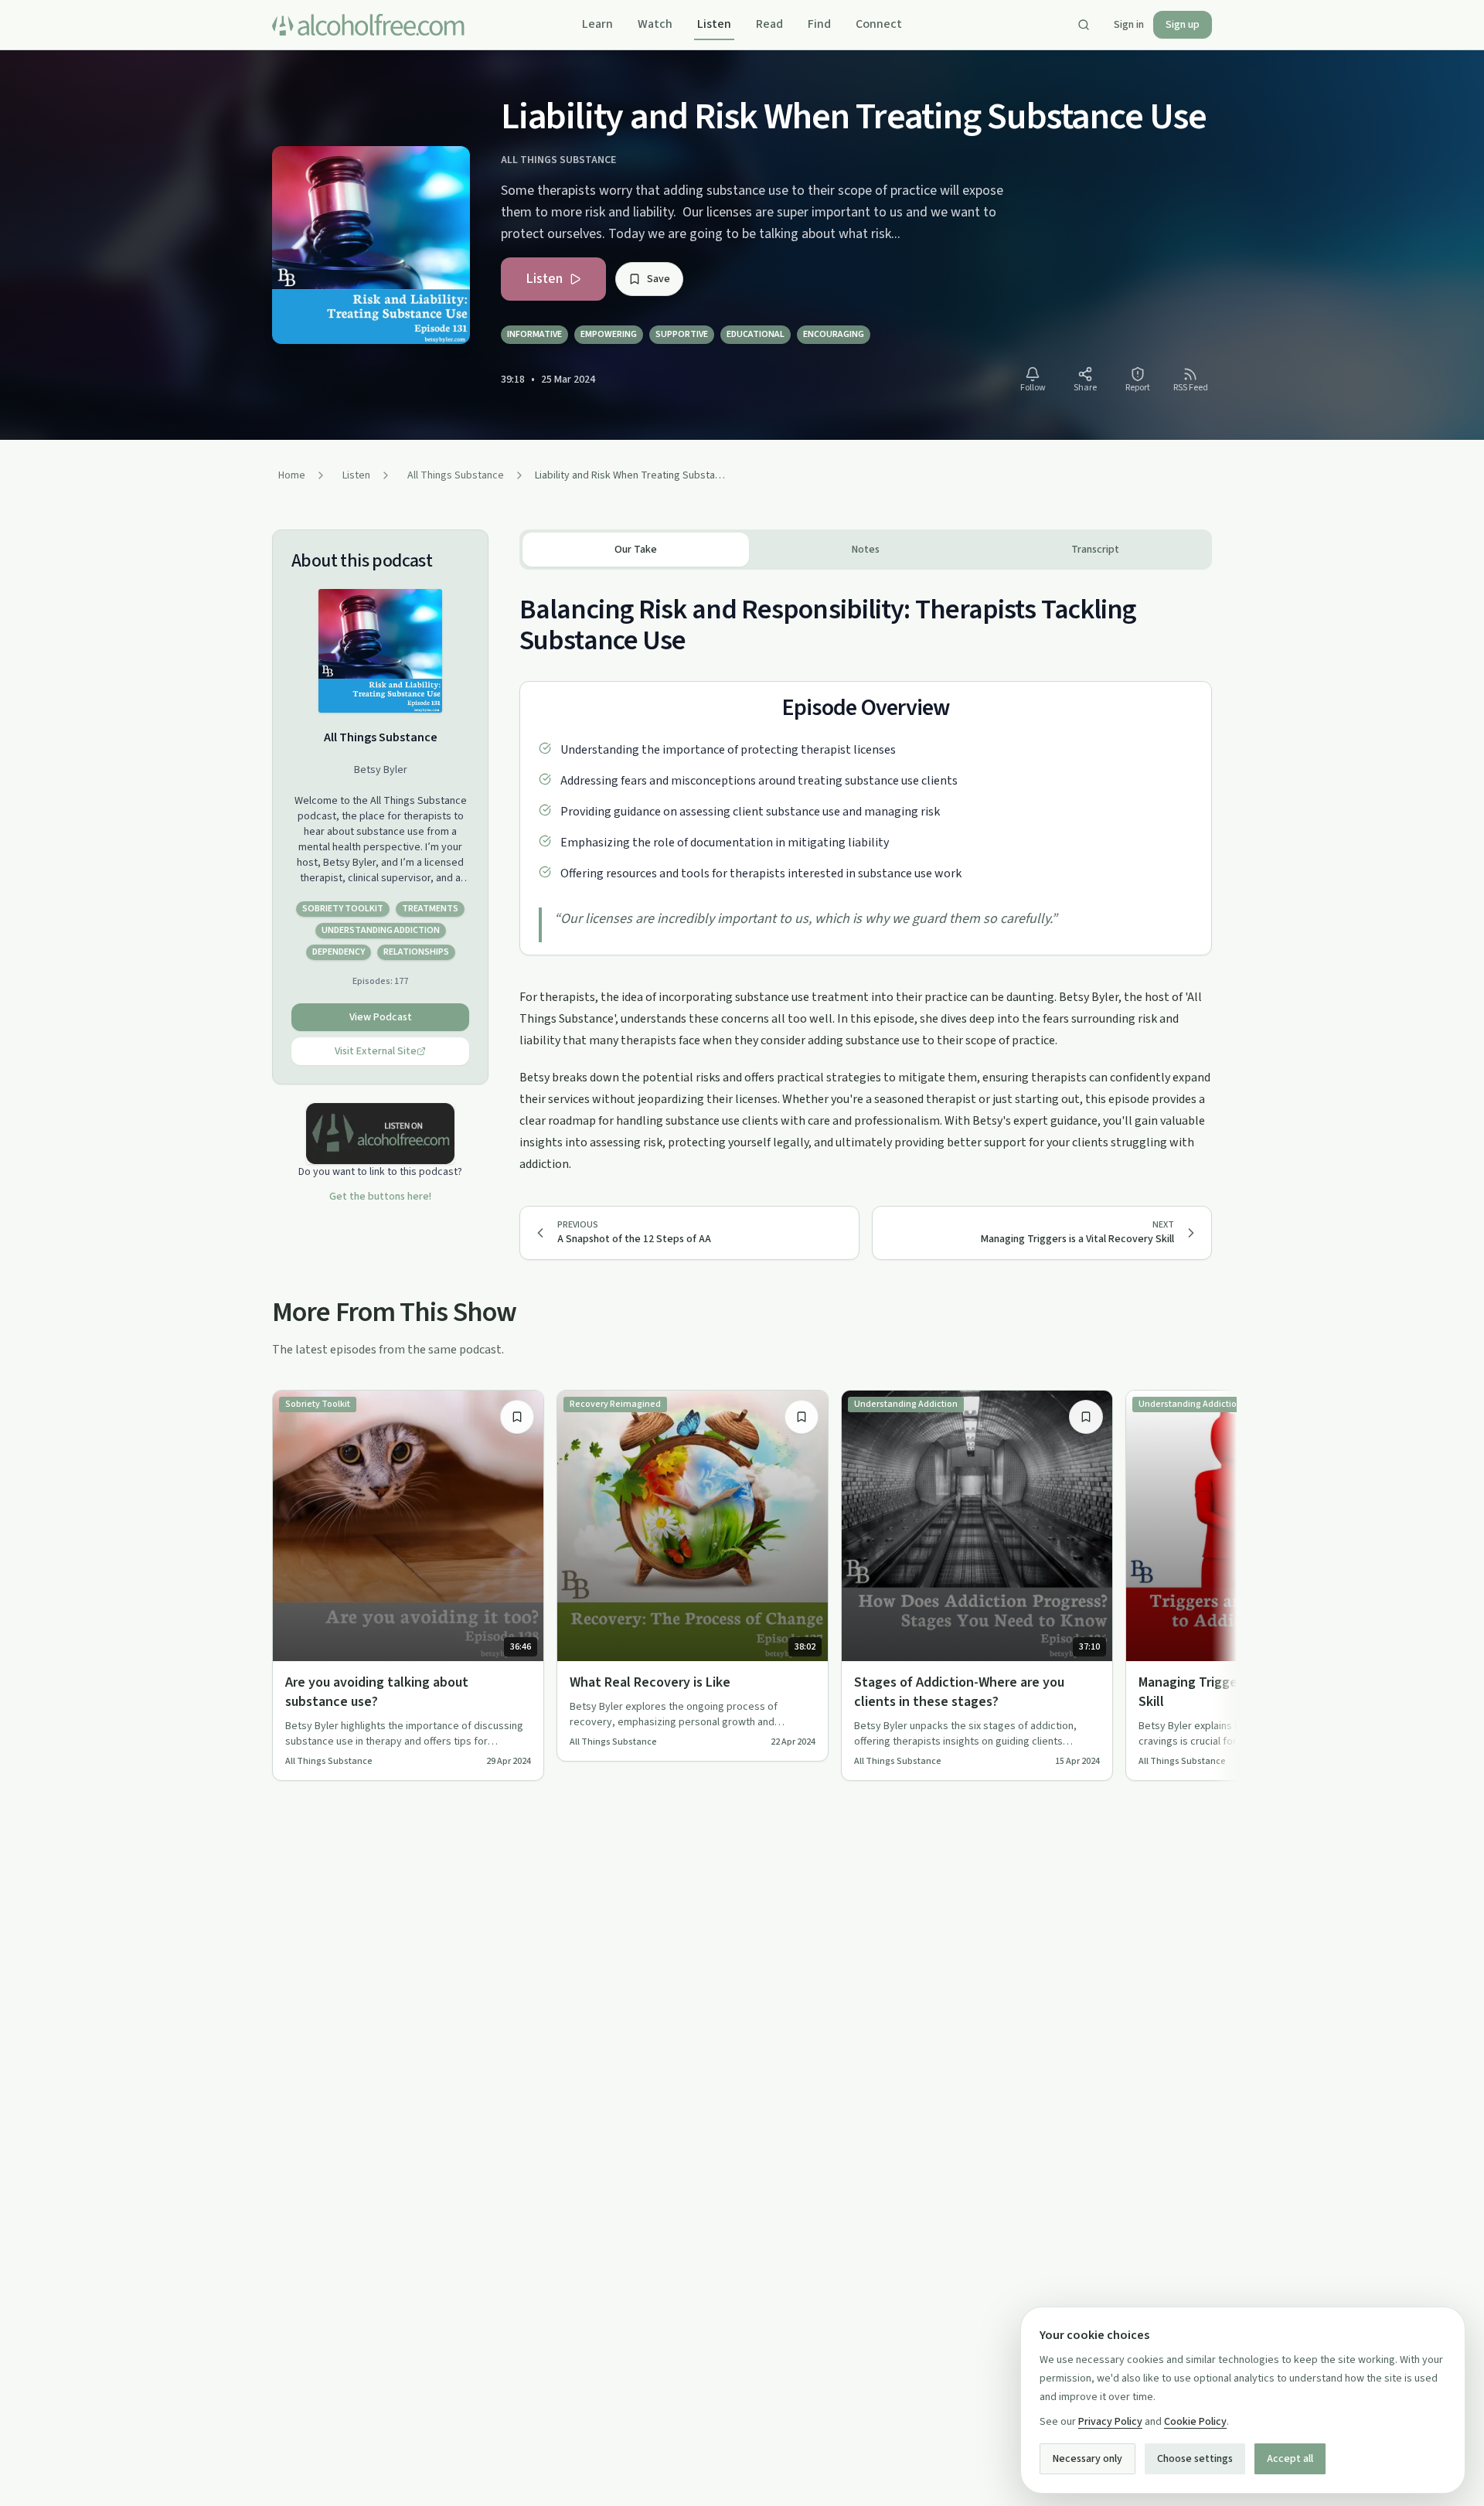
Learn (597, 24)
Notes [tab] (866, 550)
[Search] (1084, 25)
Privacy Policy (1110, 2422)
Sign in (1129, 25)
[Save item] (517, 1417)
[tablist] (866, 550)
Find (819, 24)
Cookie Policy (1195, 2422)
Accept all (1290, 2459)
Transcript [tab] (1095, 550)
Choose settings (1195, 2459)
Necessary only (1087, 2459)
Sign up (1183, 25)
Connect (879, 24)
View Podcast (381, 1017)
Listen (714, 24)
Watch (655, 24)
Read (769, 24)
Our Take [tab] (636, 550)
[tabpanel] (866, 872)
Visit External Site (376, 1051)
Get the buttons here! (380, 1197)
